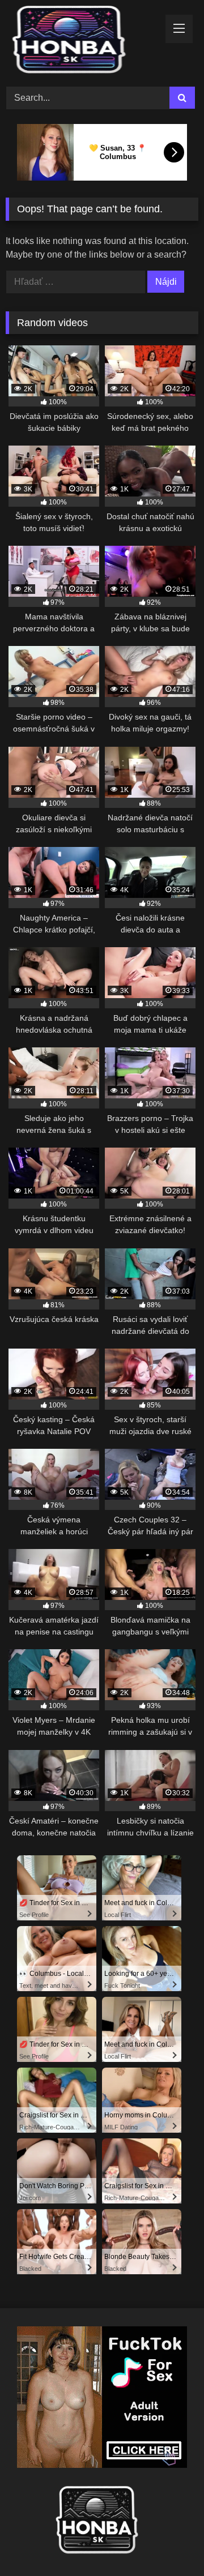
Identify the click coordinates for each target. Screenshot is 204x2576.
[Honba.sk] (84, 42)
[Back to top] (169, 2542)
